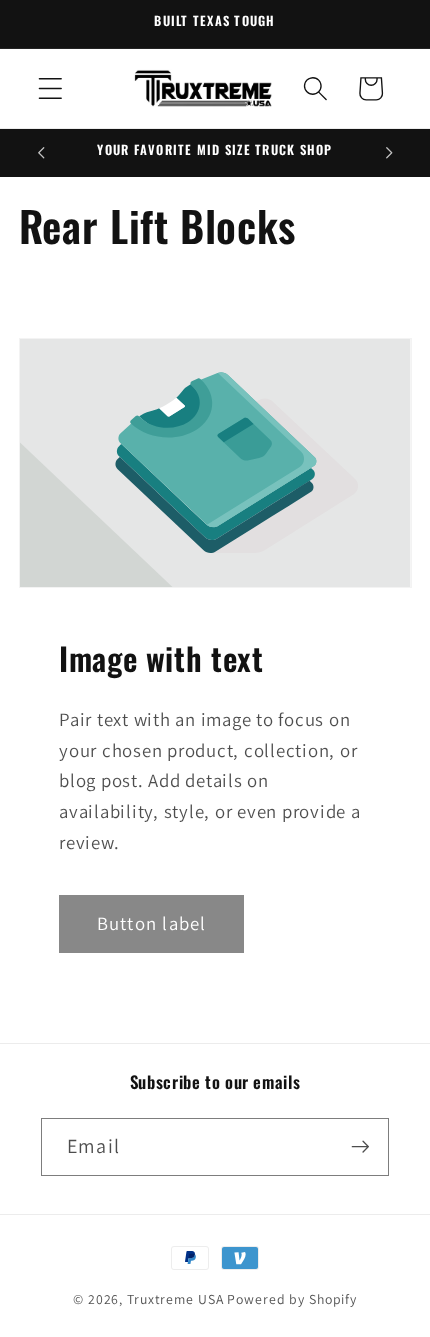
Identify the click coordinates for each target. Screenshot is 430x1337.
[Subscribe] (360, 1147)
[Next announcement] (389, 153)
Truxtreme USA (175, 1299)
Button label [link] (151, 923)
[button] (50, 88)
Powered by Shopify (292, 1299)
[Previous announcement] (41, 153)
